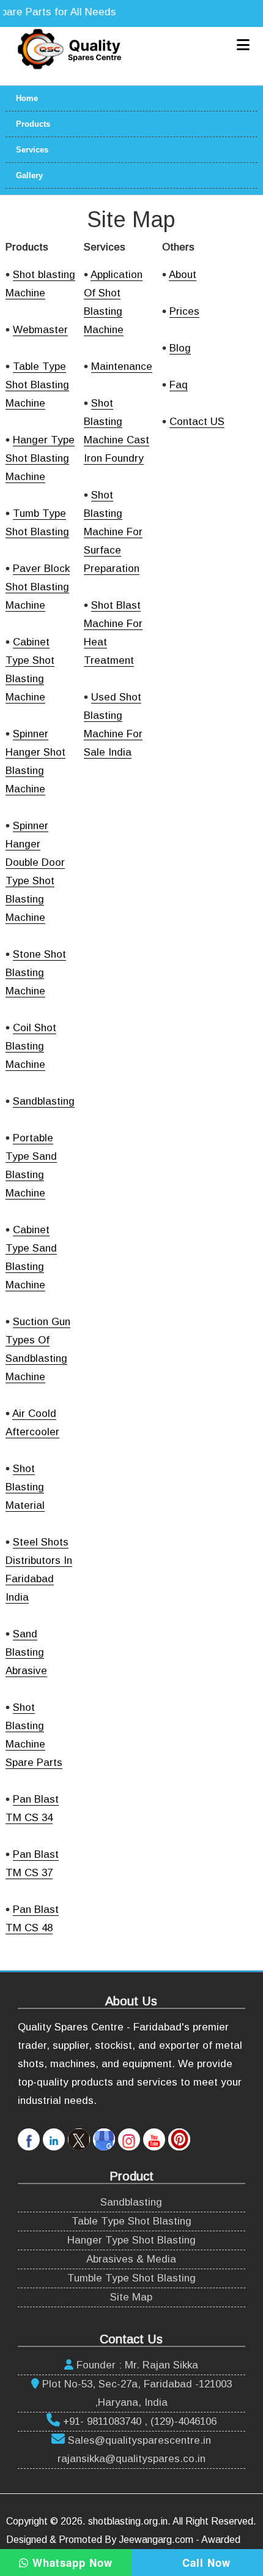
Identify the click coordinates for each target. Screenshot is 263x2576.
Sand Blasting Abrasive (26, 1652)
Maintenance (122, 366)
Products (33, 124)
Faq (179, 385)
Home (27, 98)
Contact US (197, 422)
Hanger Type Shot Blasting (131, 2240)
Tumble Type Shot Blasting (131, 2278)
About (183, 275)
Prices (184, 311)
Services (32, 150)
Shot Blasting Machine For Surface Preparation (113, 532)
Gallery (29, 175)
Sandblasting (44, 1101)
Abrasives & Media (131, 2259)
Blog (180, 348)
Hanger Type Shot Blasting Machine (40, 458)
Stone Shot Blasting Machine (36, 973)
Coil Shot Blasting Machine (31, 1046)
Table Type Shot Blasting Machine (37, 385)
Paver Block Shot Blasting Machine (38, 587)
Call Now (205, 2563)
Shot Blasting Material (25, 1487)
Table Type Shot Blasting (131, 2221)
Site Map (131, 2297)
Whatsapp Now (71, 2563)
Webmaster (40, 330)
